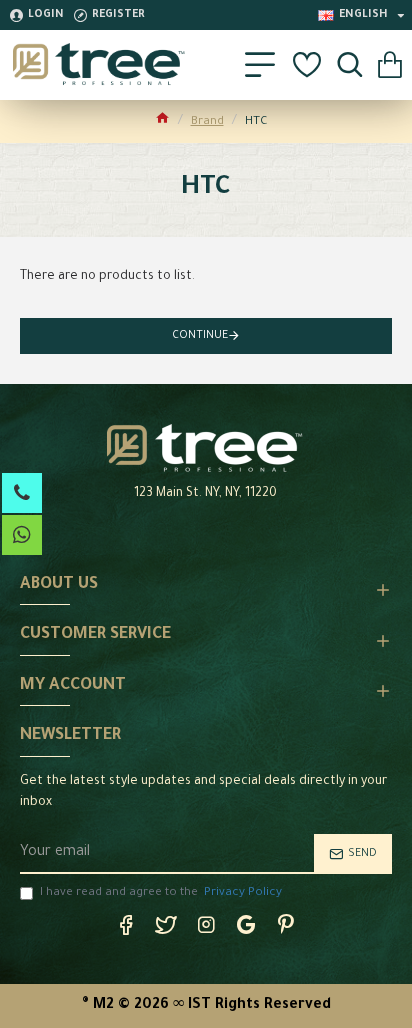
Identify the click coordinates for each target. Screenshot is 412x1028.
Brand (207, 122)
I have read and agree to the (161, 893)
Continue (200, 336)
